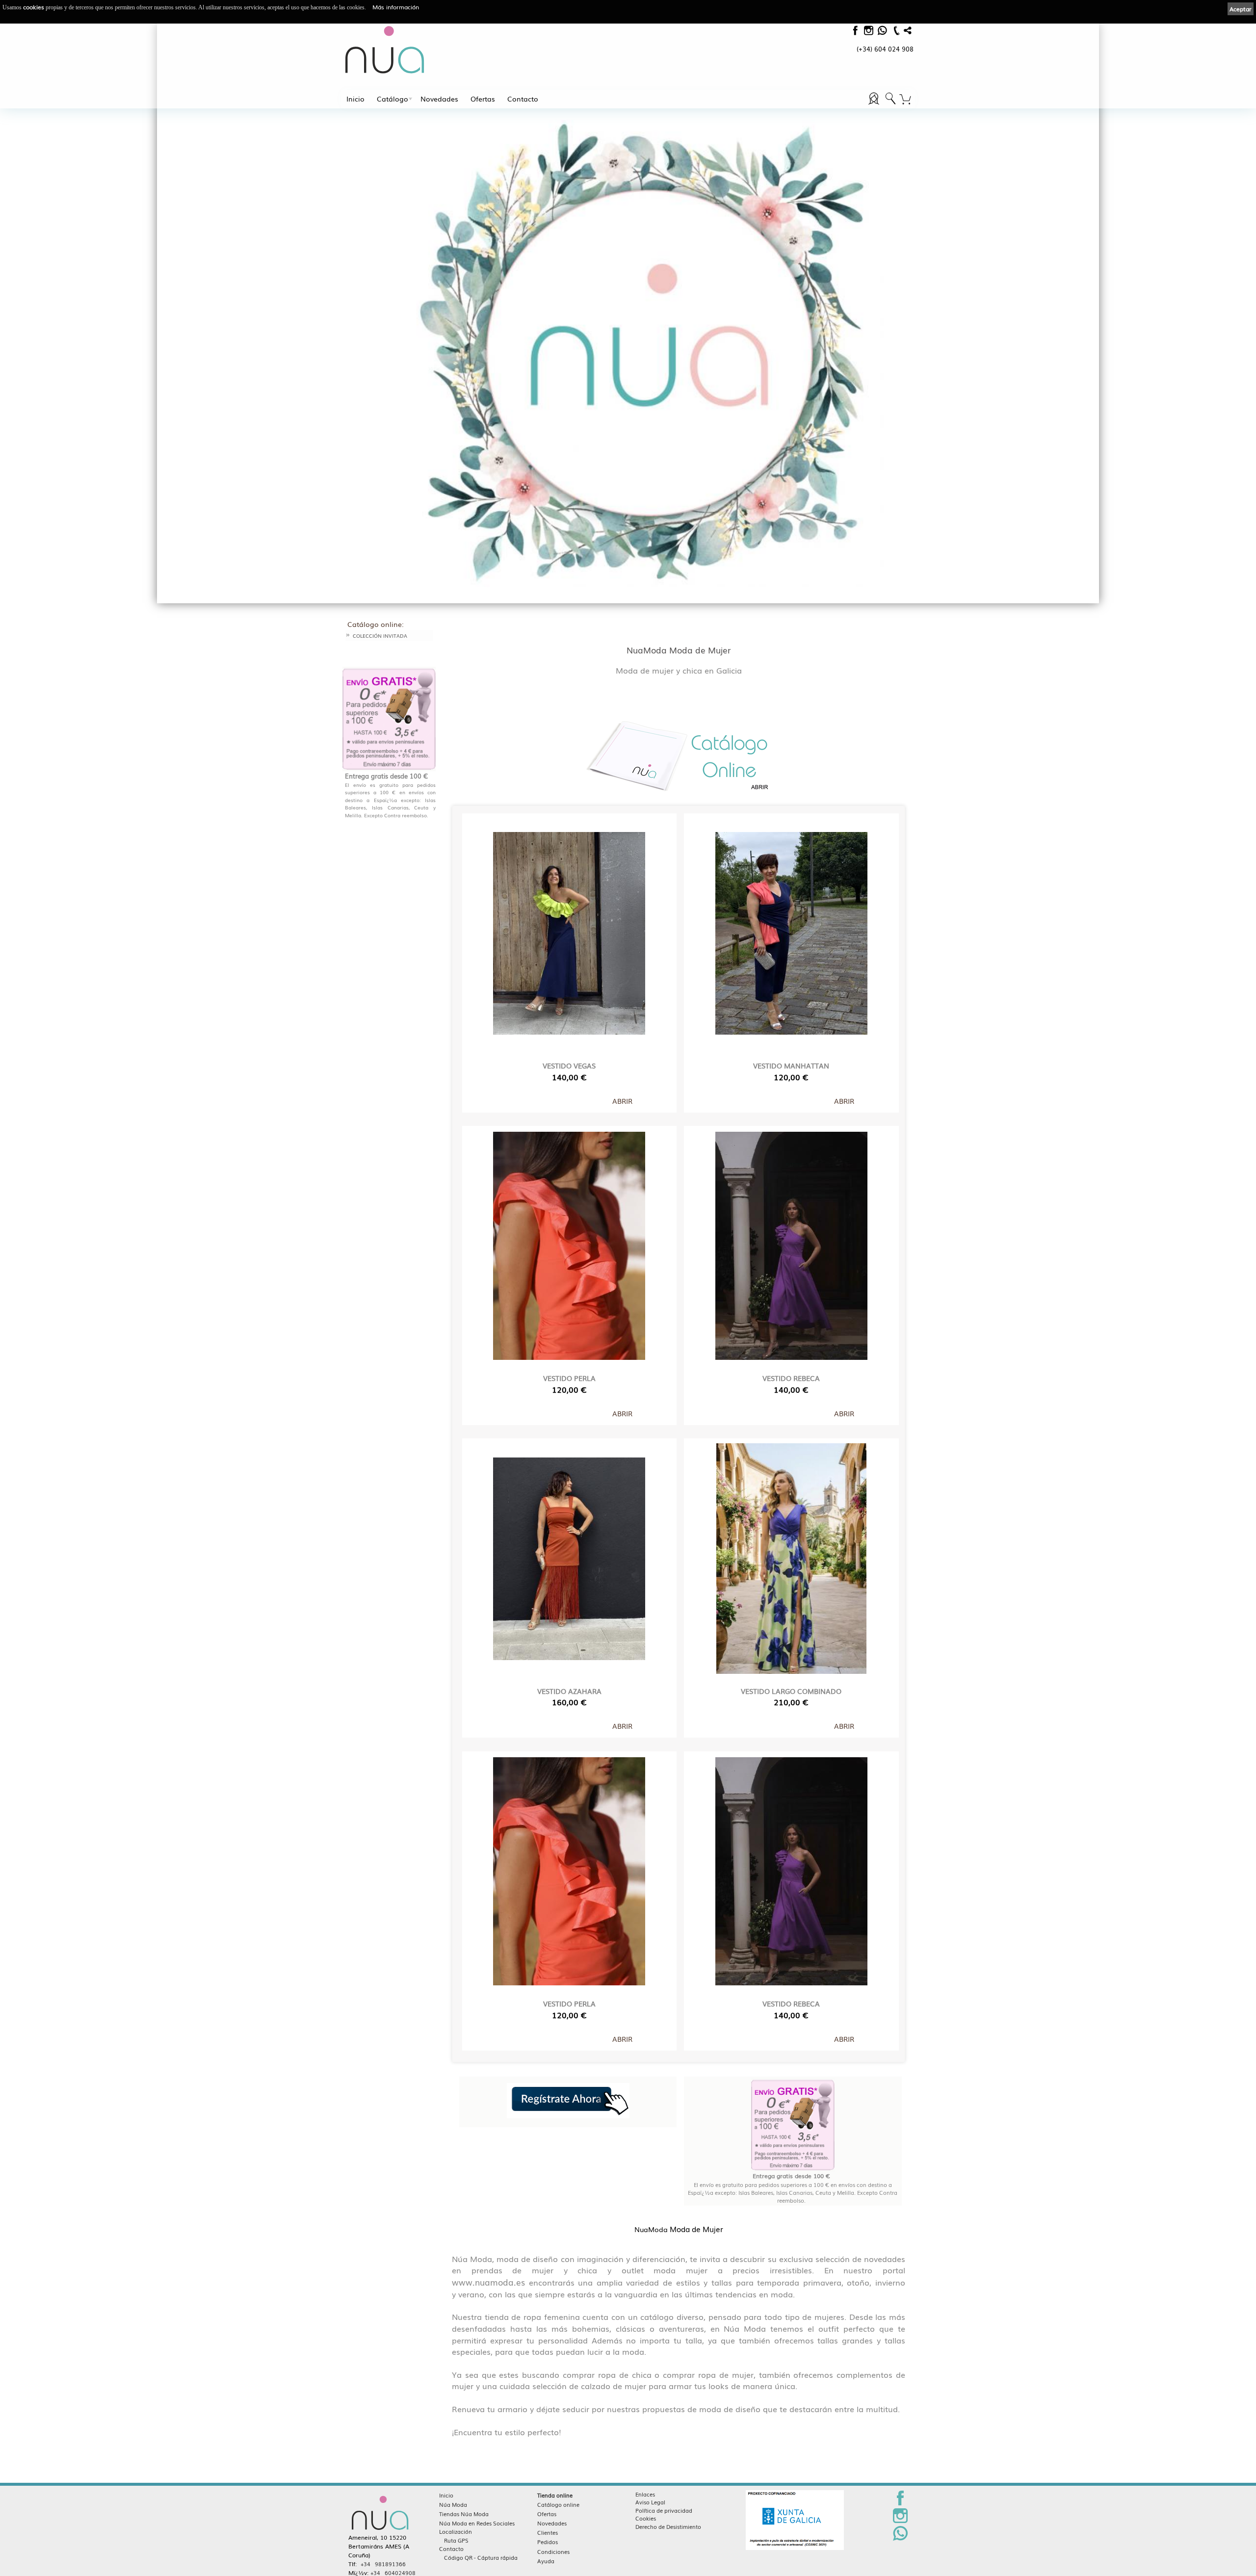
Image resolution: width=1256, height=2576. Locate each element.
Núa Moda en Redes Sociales (477, 2523)
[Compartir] (908, 33)
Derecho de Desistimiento (668, 2526)
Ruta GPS (456, 2540)
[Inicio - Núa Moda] (385, 50)
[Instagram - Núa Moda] (900, 2521)
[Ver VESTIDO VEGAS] (569, 931)
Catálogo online (558, 2504)
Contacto (523, 99)
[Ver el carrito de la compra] (905, 100)
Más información (396, 7)
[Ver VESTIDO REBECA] (791, 1244)
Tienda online (555, 2495)
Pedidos (548, 2542)
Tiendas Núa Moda (464, 2514)
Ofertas (483, 99)
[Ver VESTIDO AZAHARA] (569, 1556)
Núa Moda (453, 2504)
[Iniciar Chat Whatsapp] (900, 2539)
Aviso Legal (650, 2502)
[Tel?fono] (895, 35)
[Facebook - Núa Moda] (855, 33)
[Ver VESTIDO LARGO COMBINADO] (791, 1556)
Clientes (548, 2532)
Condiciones (553, 2551)
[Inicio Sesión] (875, 104)
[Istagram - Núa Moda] (868, 33)
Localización (456, 2531)
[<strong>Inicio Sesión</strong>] (890, 104)
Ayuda (546, 2561)
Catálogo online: (376, 624)
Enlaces (645, 2494)
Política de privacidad (664, 2510)
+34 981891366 (383, 2564)
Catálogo (392, 99)
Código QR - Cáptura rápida (481, 2557)
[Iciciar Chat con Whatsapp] (882, 33)
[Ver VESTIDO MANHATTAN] (791, 931)
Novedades (439, 99)
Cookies (646, 2518)
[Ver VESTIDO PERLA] (569, 1244)
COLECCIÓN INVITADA (380, 636)
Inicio (355, 99)
